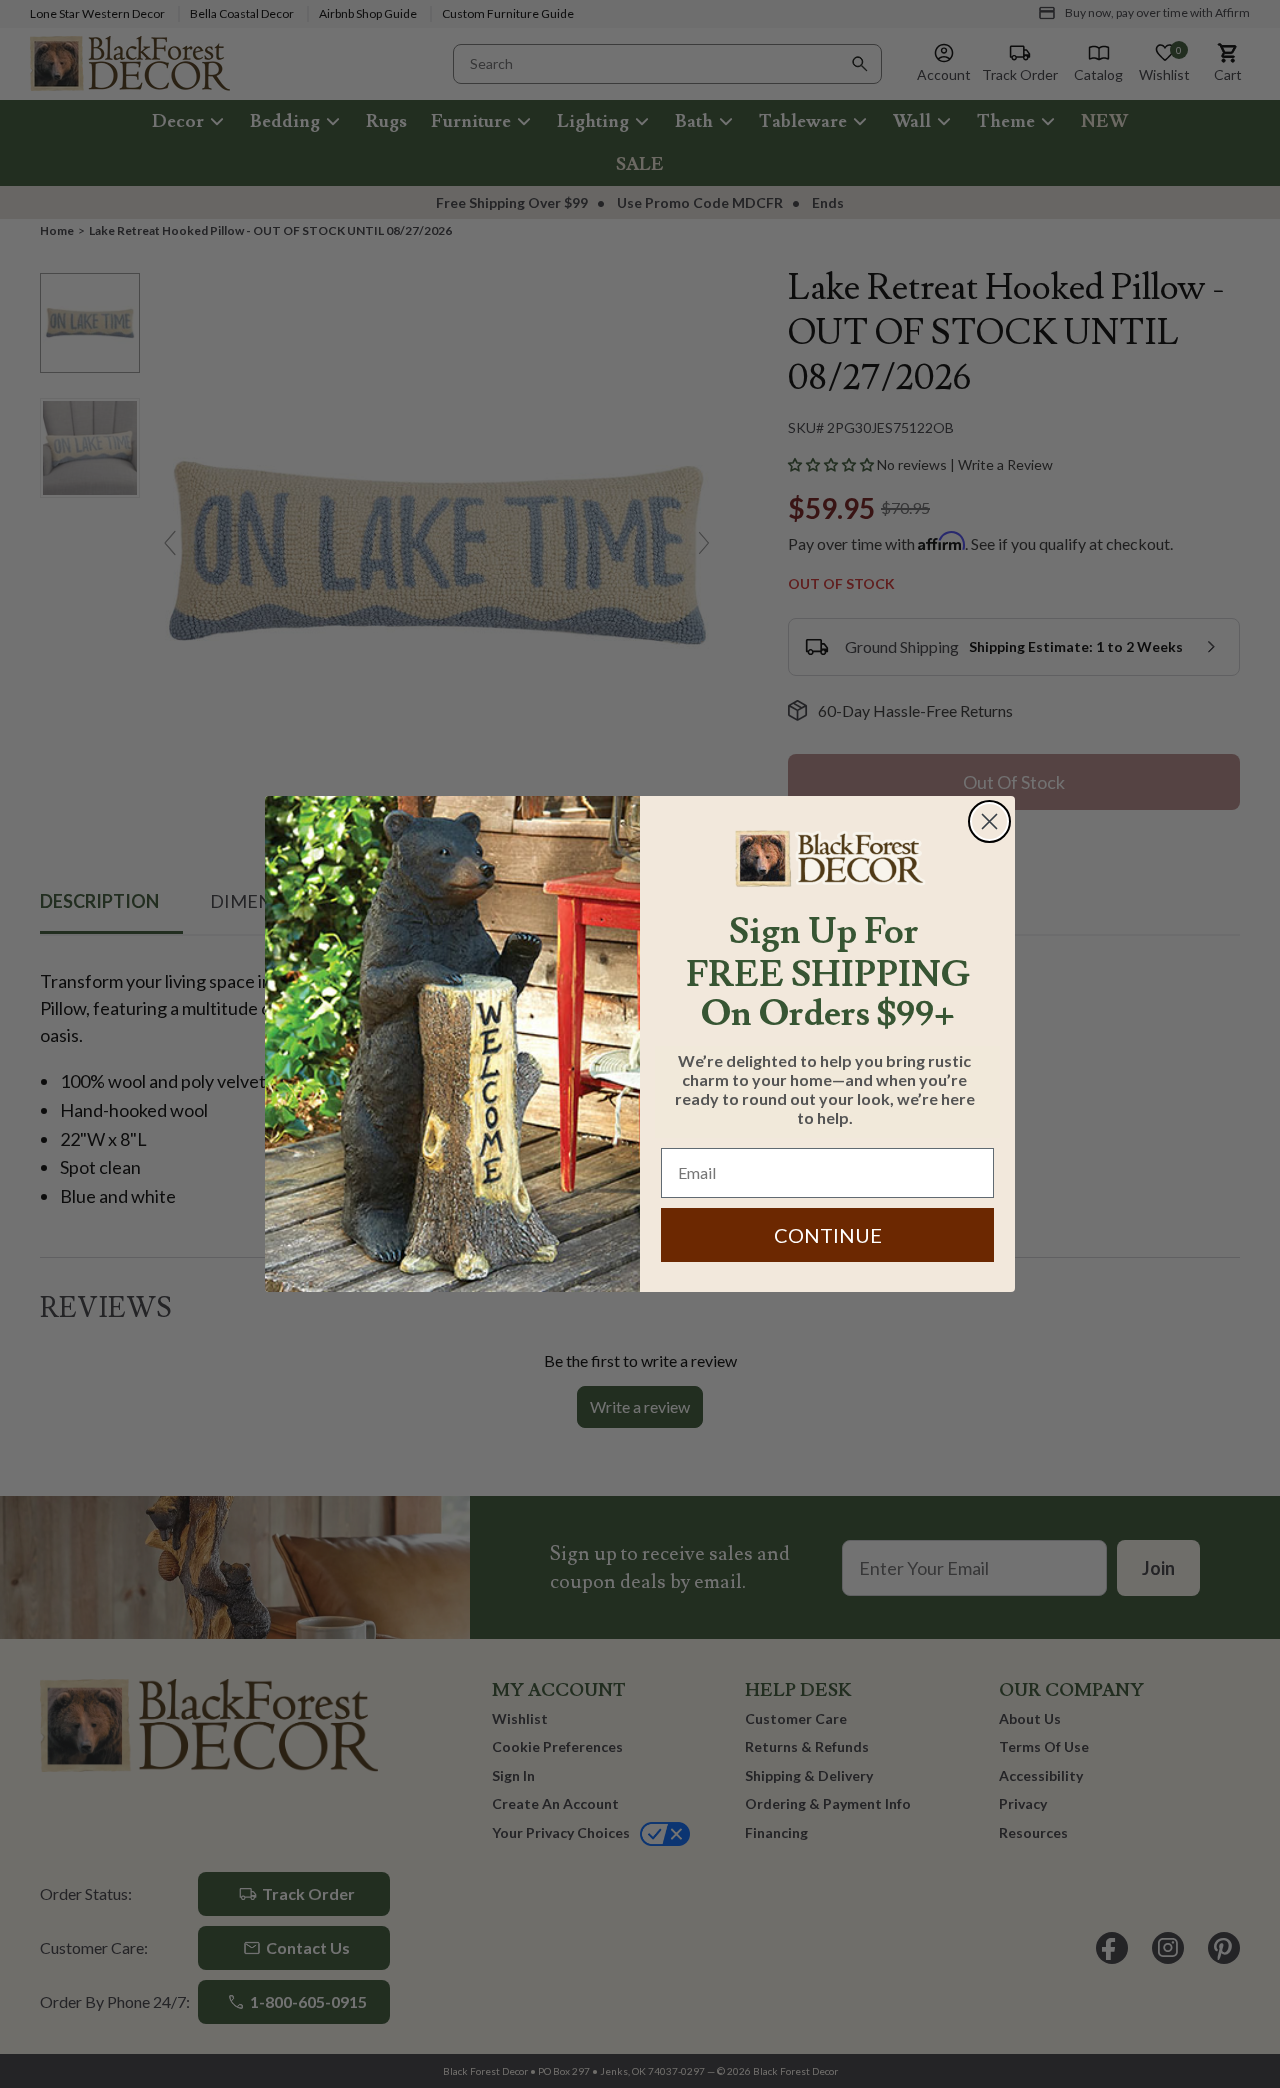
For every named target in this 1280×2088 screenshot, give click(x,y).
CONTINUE (828, 1235)
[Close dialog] (989, 821)
